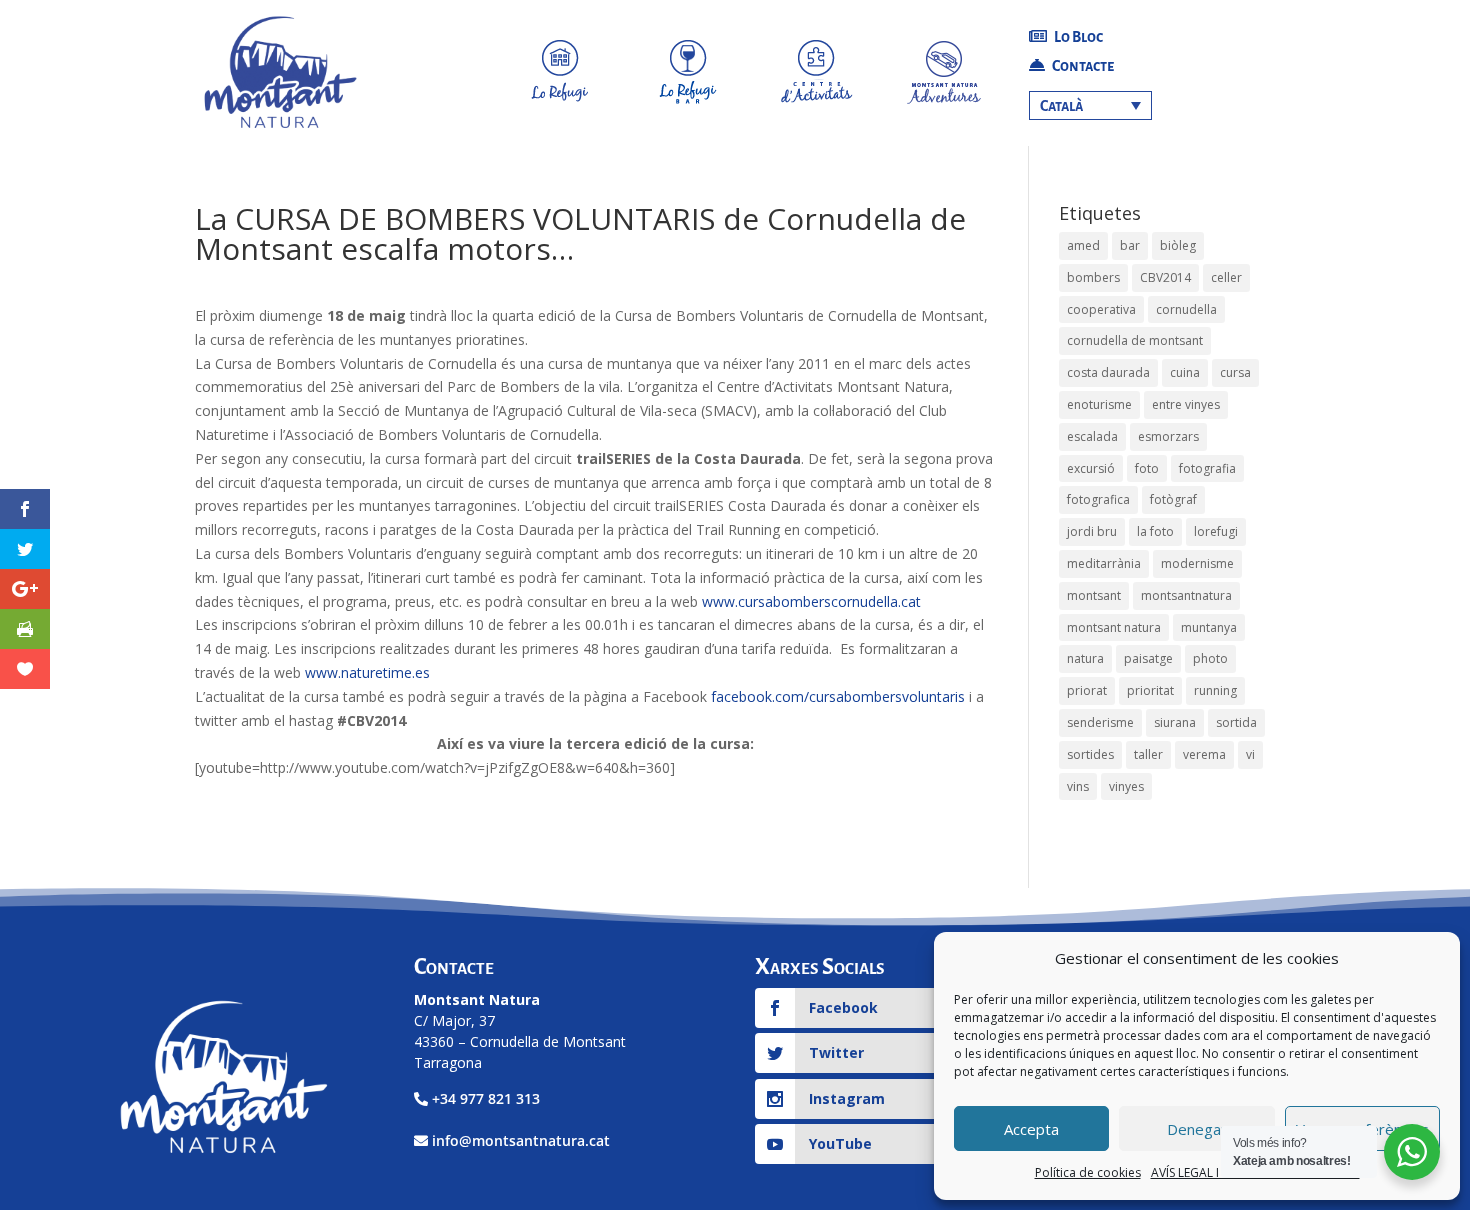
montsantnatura (1186, 595)
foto (1147, 468)
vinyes (1126, 786)
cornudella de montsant (1135, 340)
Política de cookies (1088, 1172)
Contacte (1082, 66)
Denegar (1197, 1129)
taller (1148, 754)
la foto (1155, 531)
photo (1210, 658)
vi (1250, 754)
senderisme (1100, 722)
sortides (1090, 754)
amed (1083, 245)
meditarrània (1104, 563)
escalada (1092, 436)
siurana (1175, 722)
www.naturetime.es (367, 672)
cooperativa (1101, 309)
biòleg (1178, 245)
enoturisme (1099, 404)
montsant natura (1114, 627)
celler (1226, 277)
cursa (1235, 372)
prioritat (1150, 690)
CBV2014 (1165, 277)
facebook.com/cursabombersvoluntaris (836, 696)
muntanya (1209, 627)
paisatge (1148, 658)
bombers (1093, 277)
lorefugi (1216, 531)
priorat (1087, 690)
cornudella (1186, 309)
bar (1130, 245)
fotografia (1207, 468)
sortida (1236, 722)
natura (1085, 658)
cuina (1185, 372)
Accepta (1031, 1129)
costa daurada (1108, 372)
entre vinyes (1186, 404)
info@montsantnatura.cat (521, 1140)
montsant (1094, 595)
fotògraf (1173, 499)
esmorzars (1168, 436)
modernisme (1197, 563)
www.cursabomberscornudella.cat (811, 601)
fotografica (1098, 499)
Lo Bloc (1077, 37)
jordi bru (1092, 531)
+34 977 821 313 (486, 1098)
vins (1078, 786)
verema (1204, 754)
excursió (1091, 468)
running (1215, 690)
